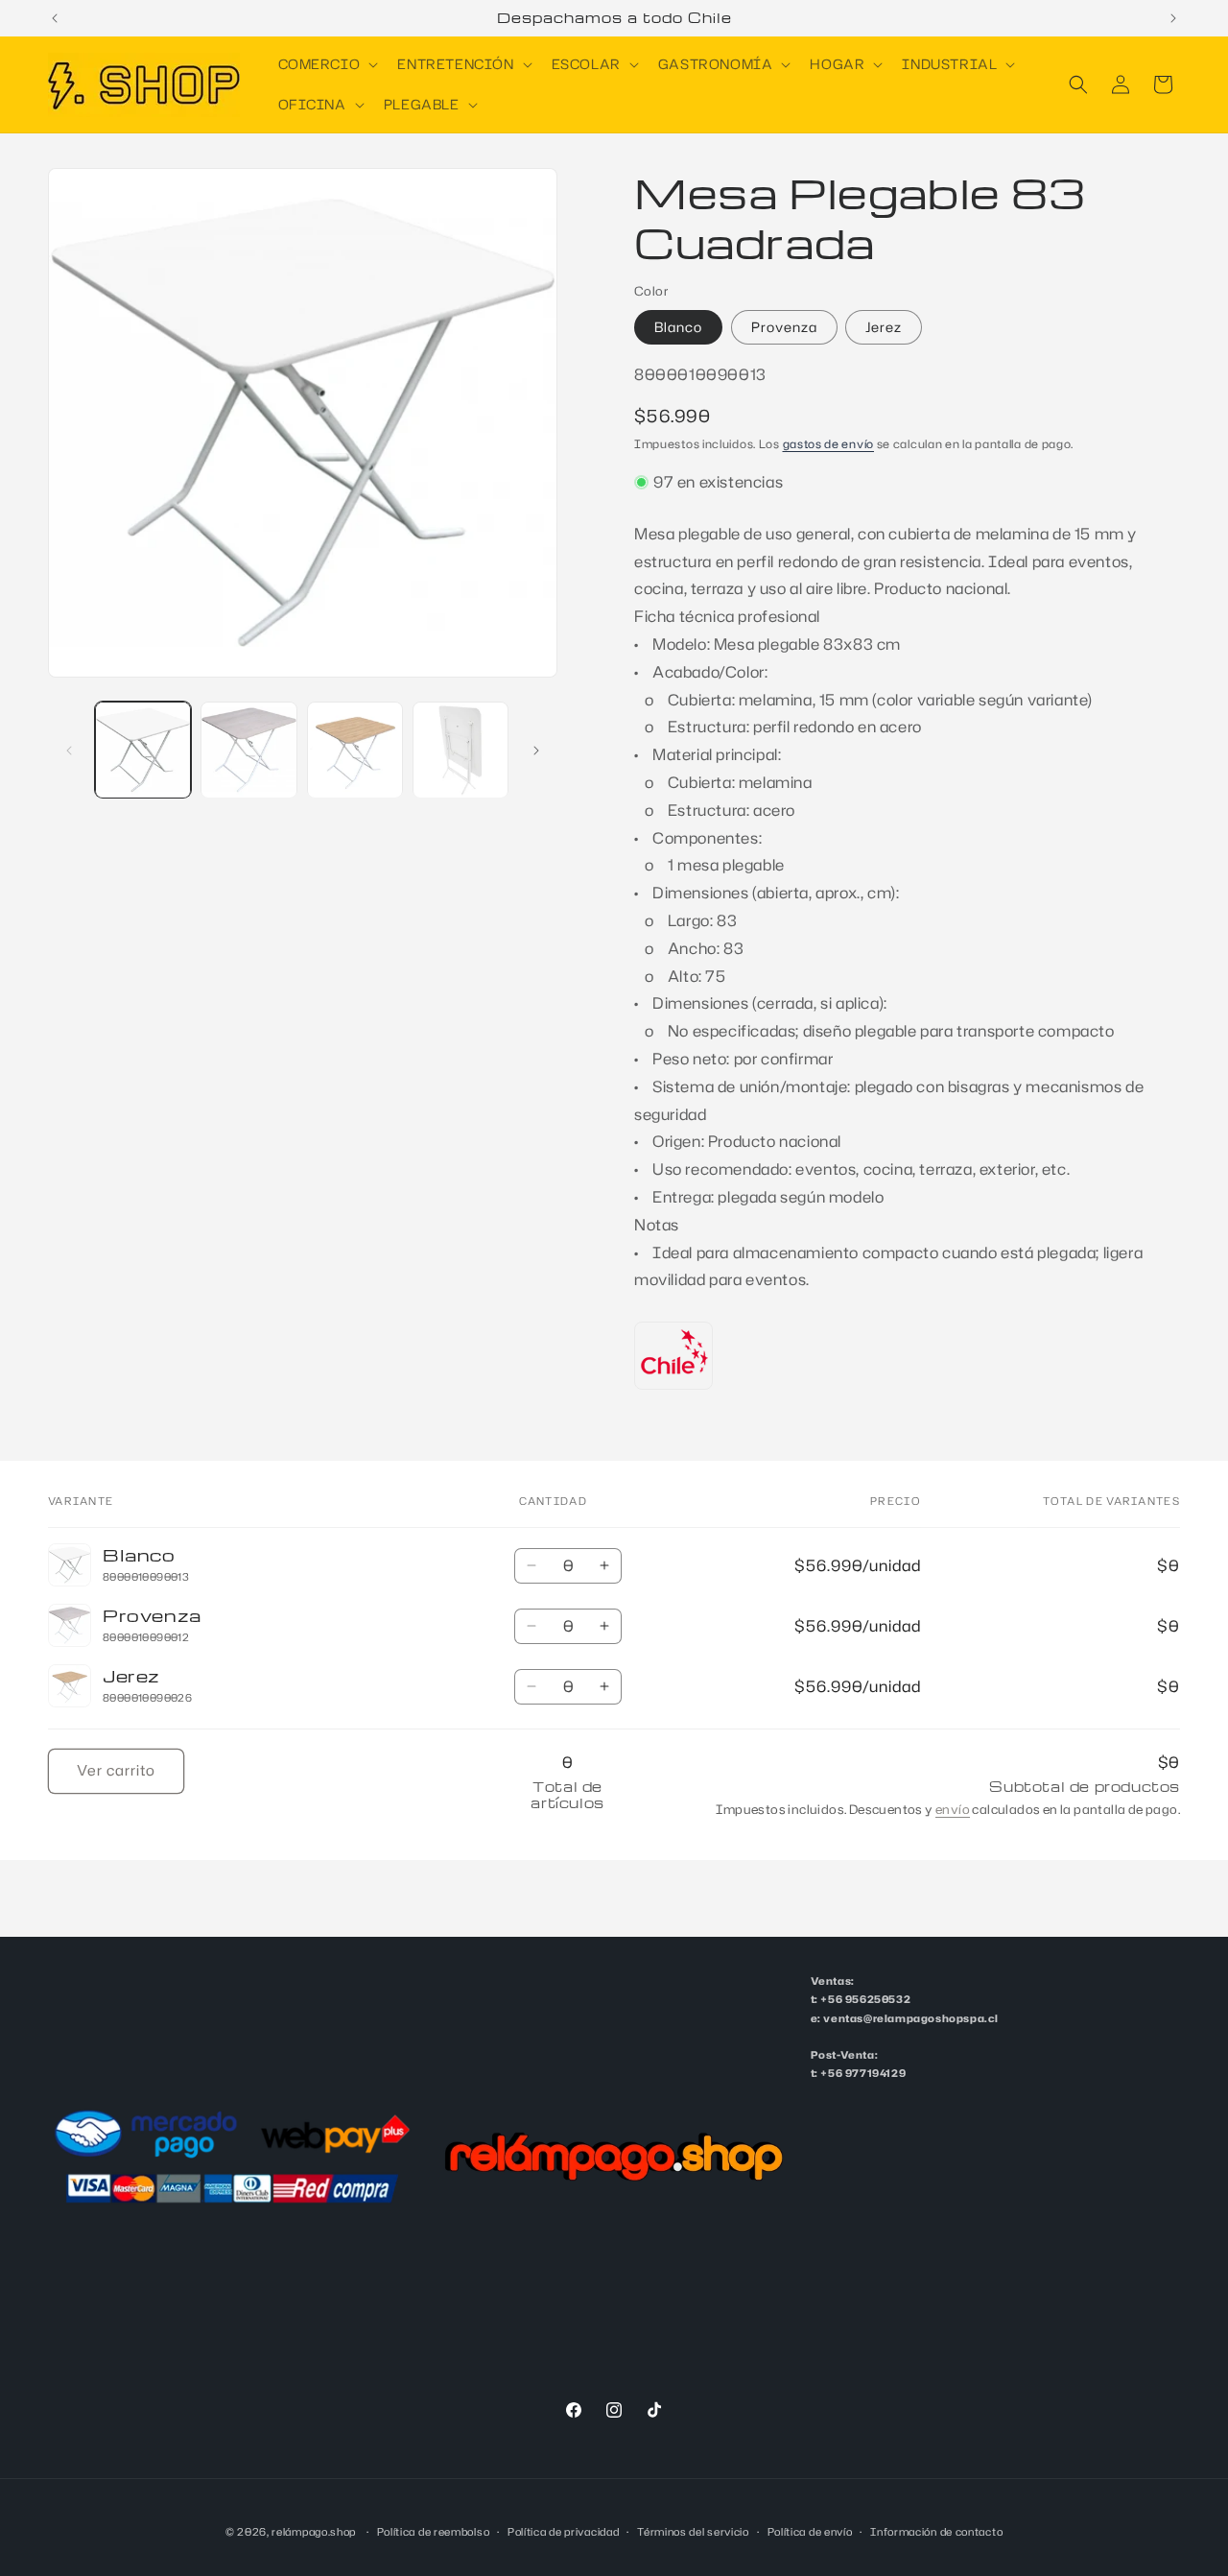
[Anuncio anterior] (55, 18)
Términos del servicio (693, 2531)
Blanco (678, 327)
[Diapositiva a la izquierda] (69, 751)
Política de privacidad (563, 2531)
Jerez (884, 327)
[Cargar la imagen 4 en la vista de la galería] (460, 750)
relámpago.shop (314, 2532)
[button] (327, 64)
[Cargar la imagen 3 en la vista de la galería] (355, 750)
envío (953, 1809)
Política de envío (810, 2531)
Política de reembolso (434, 2531)
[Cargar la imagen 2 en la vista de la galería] (248, 750)
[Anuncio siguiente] (1173, 18)
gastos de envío (829, 444)
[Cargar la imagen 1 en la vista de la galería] (143, 750)
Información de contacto (936, 2531)
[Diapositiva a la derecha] (536, 751)
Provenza (784, 327)
